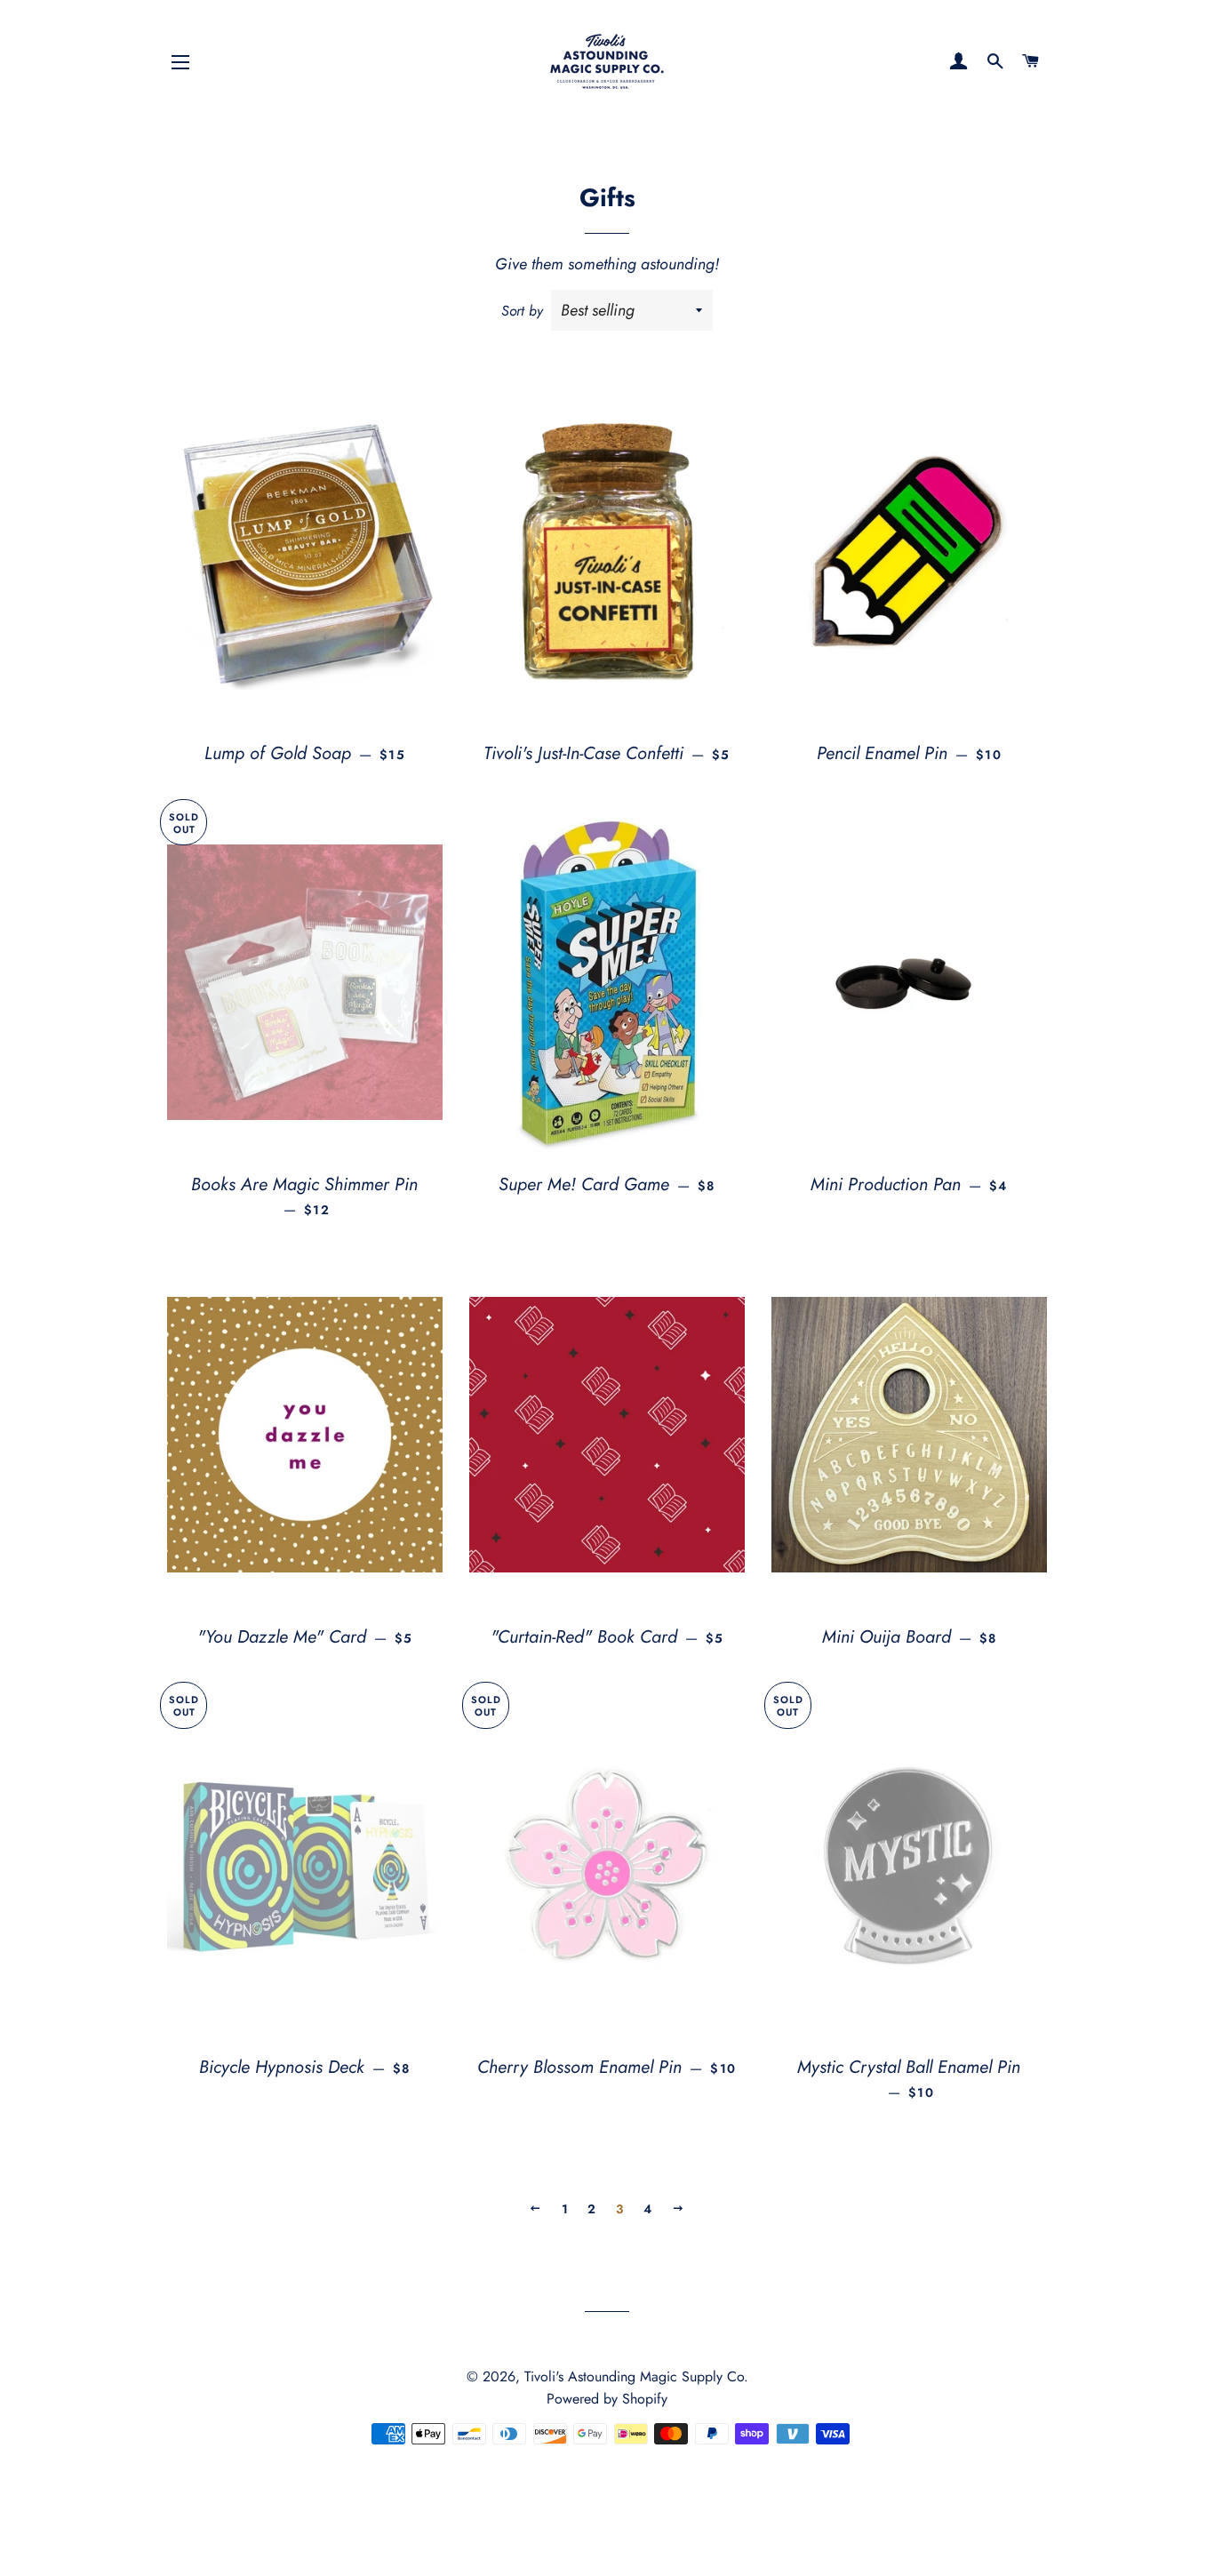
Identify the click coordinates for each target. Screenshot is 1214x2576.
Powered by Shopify (607, 2399)
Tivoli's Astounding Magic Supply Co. (636, 2376)
